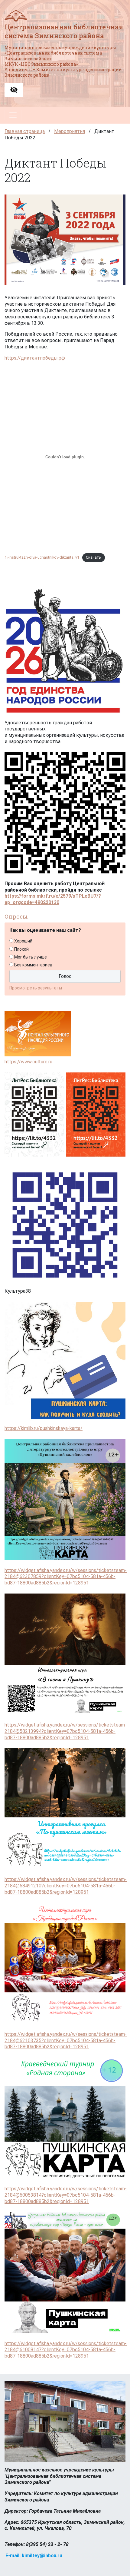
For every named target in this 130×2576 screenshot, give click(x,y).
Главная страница (25, 131)
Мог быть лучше (31, 957)
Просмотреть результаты (36, 988)
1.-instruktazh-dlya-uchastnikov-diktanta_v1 (42, 557)
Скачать (93, 557)
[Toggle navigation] (13, 115)
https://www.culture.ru (28, 1062)
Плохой (21, 949)
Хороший (23, 941)
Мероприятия (70, 131)
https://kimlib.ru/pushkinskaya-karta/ (44, 1428)
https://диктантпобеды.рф (35, 358)
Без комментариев (33, 965)
